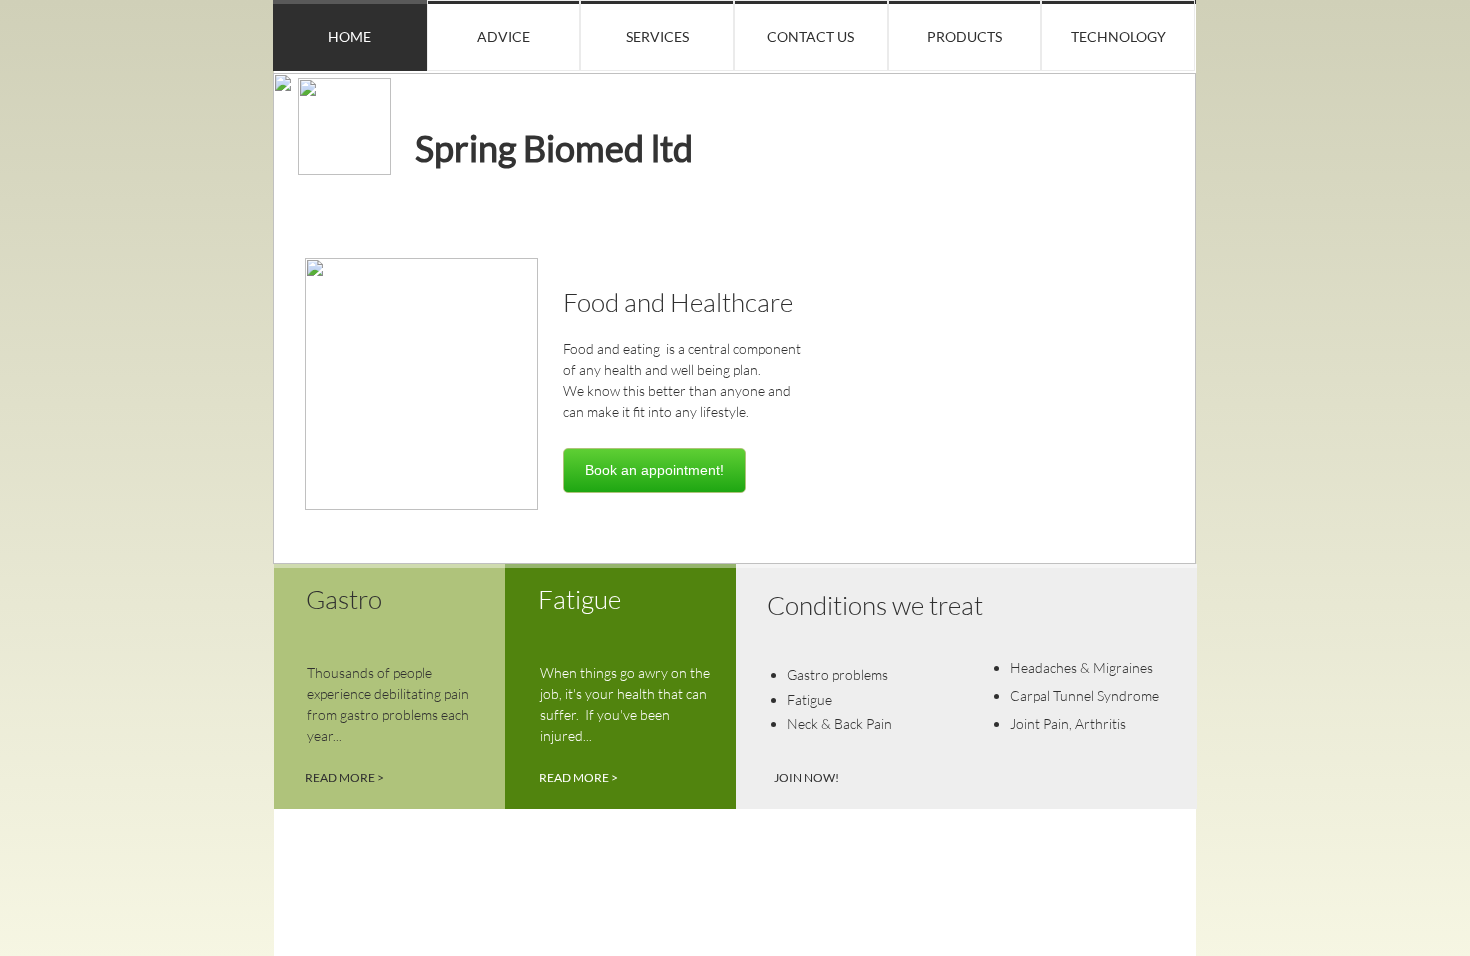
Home (349, 36)
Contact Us (810, 36)
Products (964, 36)
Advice (503, 36)
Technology (1118, 36)
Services (657, 36)
